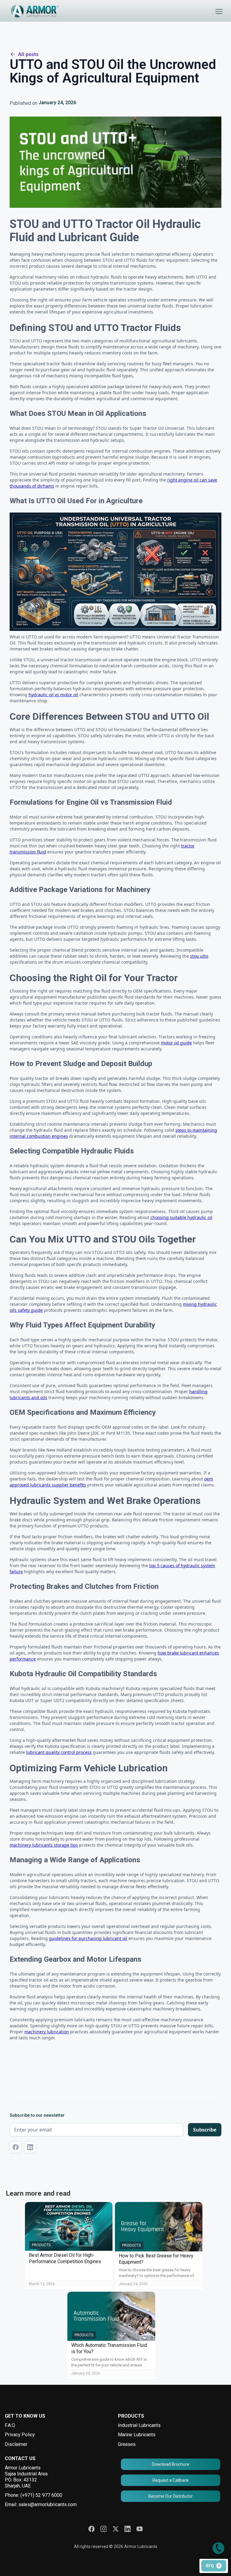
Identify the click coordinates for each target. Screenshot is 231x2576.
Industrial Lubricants (139, 2425)
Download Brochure (171, 2464)
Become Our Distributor (171, 2496)
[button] (219, 11)
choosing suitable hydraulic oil (181, 1217)
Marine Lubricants (137, 2435)
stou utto (199, 956)
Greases (127, 2444)
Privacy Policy (20, 2435)
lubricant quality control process (59, 1752)
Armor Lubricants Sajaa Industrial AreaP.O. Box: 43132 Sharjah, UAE (26, 2477)
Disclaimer (16, 2444)
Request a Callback (171, 2480)
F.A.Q (10, 2425)
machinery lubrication (47, 2032)
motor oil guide (176, 1043)
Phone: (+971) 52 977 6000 (34, 2495)
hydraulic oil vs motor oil (53, 695)
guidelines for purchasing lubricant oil (88, 1938)
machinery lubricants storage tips (44, 1845)
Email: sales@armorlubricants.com (41, 2504)
